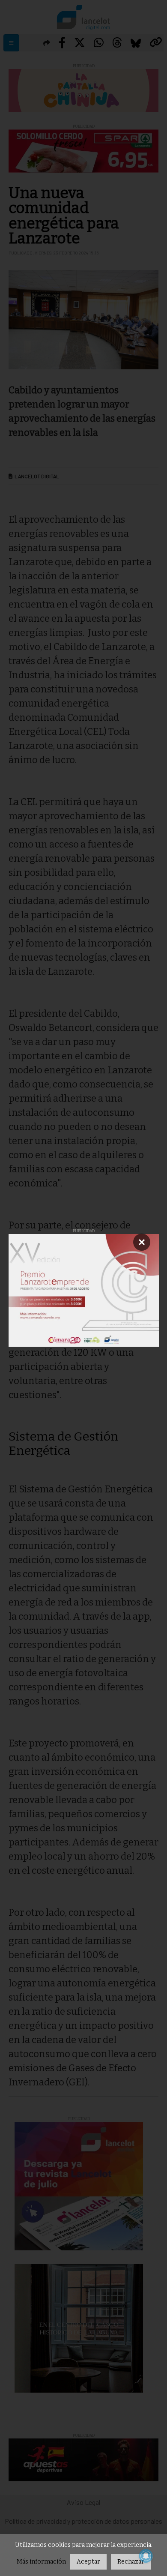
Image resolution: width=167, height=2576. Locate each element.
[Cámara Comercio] (84, 1290)
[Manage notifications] (146, 2556)
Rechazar (131, 2562)
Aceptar (88, 2562)
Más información (41, 2562)
